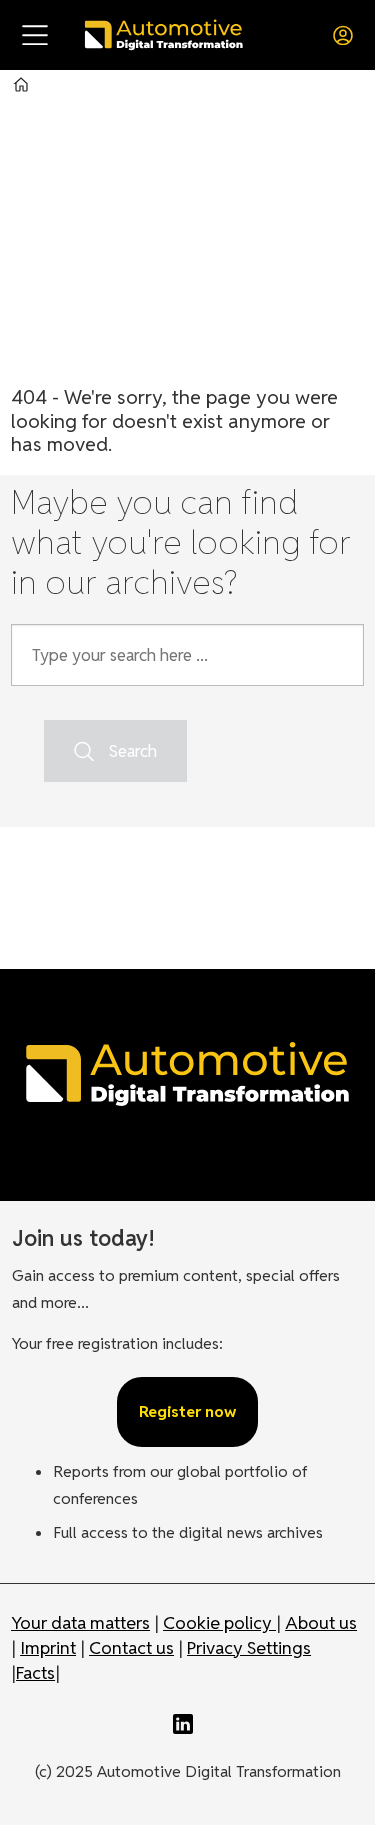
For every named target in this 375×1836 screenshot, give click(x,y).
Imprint (48, 1647)
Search (132, 751)
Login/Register (348, 35)
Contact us (131, 1647)
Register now (187, 1411)
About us (321, 1622)
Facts (35, 1672)
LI (188, 1724)
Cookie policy (219, 1622)
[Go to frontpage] (163, 34)
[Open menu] (35, 35)
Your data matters (80, 1622)
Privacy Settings (249, 1647)
